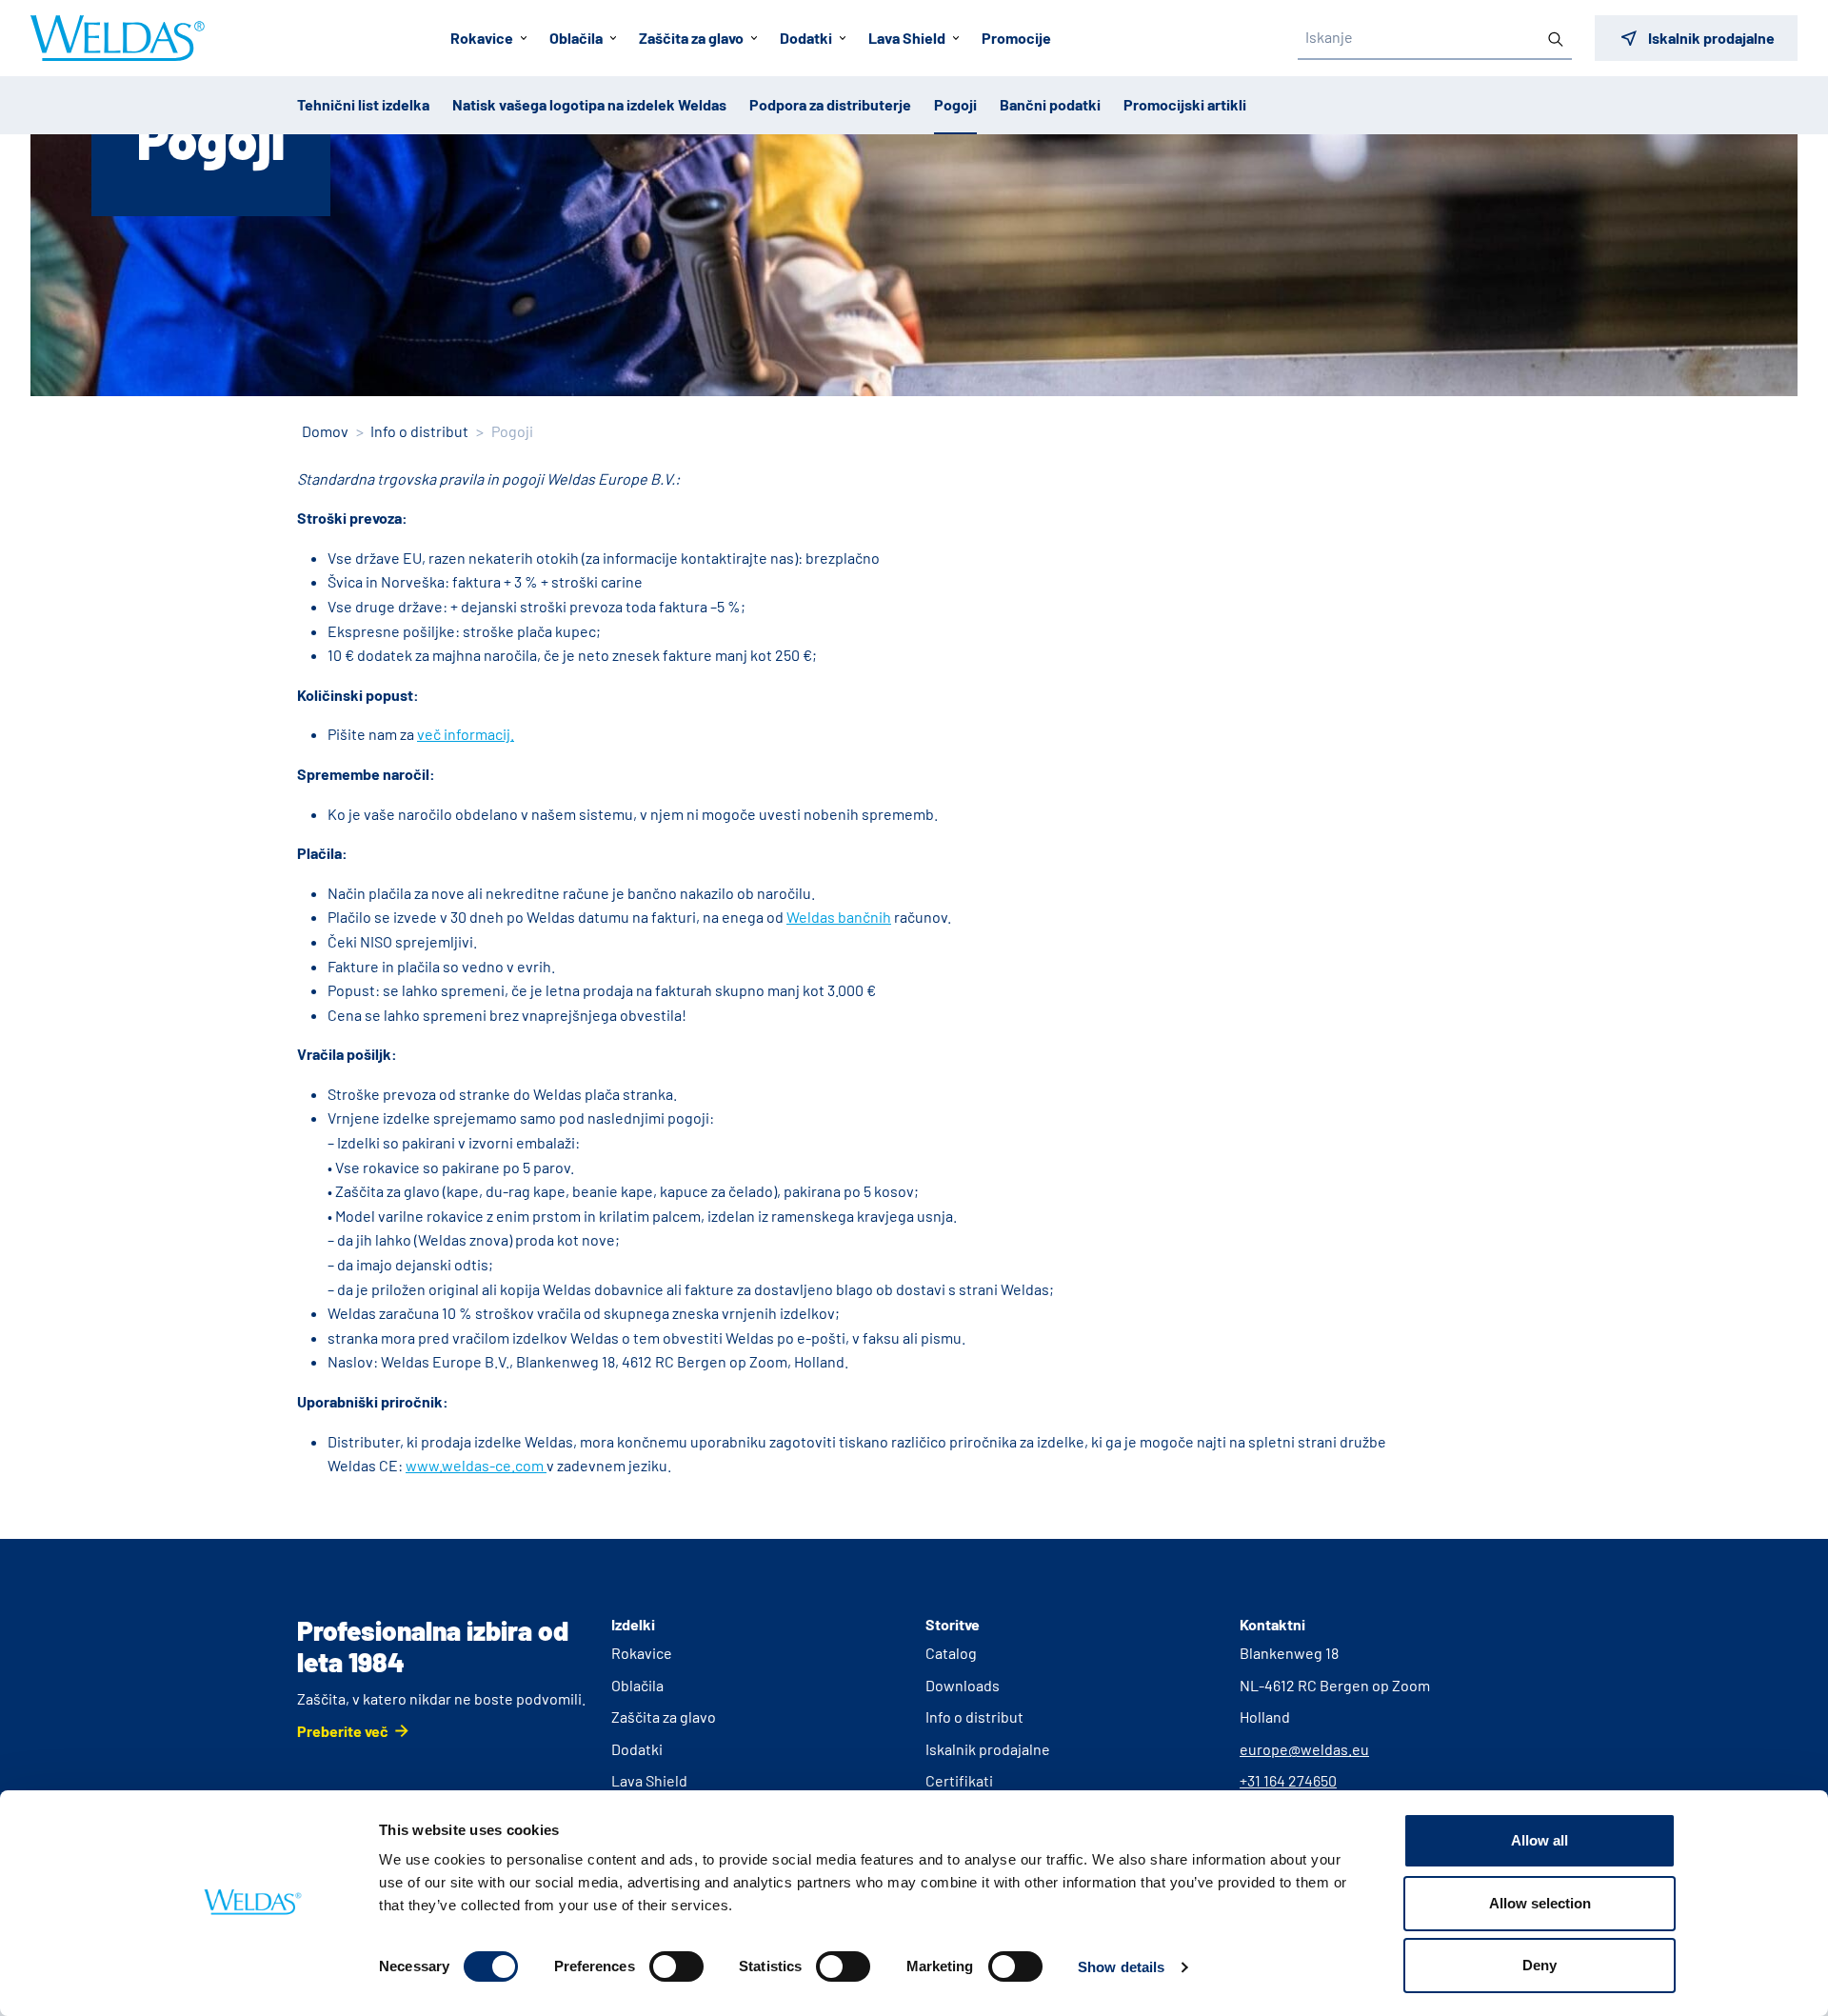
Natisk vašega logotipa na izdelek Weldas (589, 104)
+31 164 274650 (1288, 1780)
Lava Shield (649, 1780)
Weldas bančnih (839, 917)
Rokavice (642, 1653)
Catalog (951, 1653)
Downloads (963, 1685)
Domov (325, 431)
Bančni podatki (1050, 104)
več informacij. (466, 734)
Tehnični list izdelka (363, 104)
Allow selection (1540, 1903)
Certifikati (959, 1780)
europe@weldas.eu (1304, 1749)
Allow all (1540, 1840)
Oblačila (637, 1685)
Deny (1540, 1965)
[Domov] (118, 38)
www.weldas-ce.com (476, 1465)
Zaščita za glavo (664, 1717)
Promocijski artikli (1185, 104)
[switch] (676, 1966)
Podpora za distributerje (830, 104)
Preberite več (343, 1731)
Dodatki (637, 1749)
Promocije (1016, 38)
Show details (1121, 1967)
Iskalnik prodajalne (988, 1749)
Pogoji (955, 104)
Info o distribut (419, 431)
